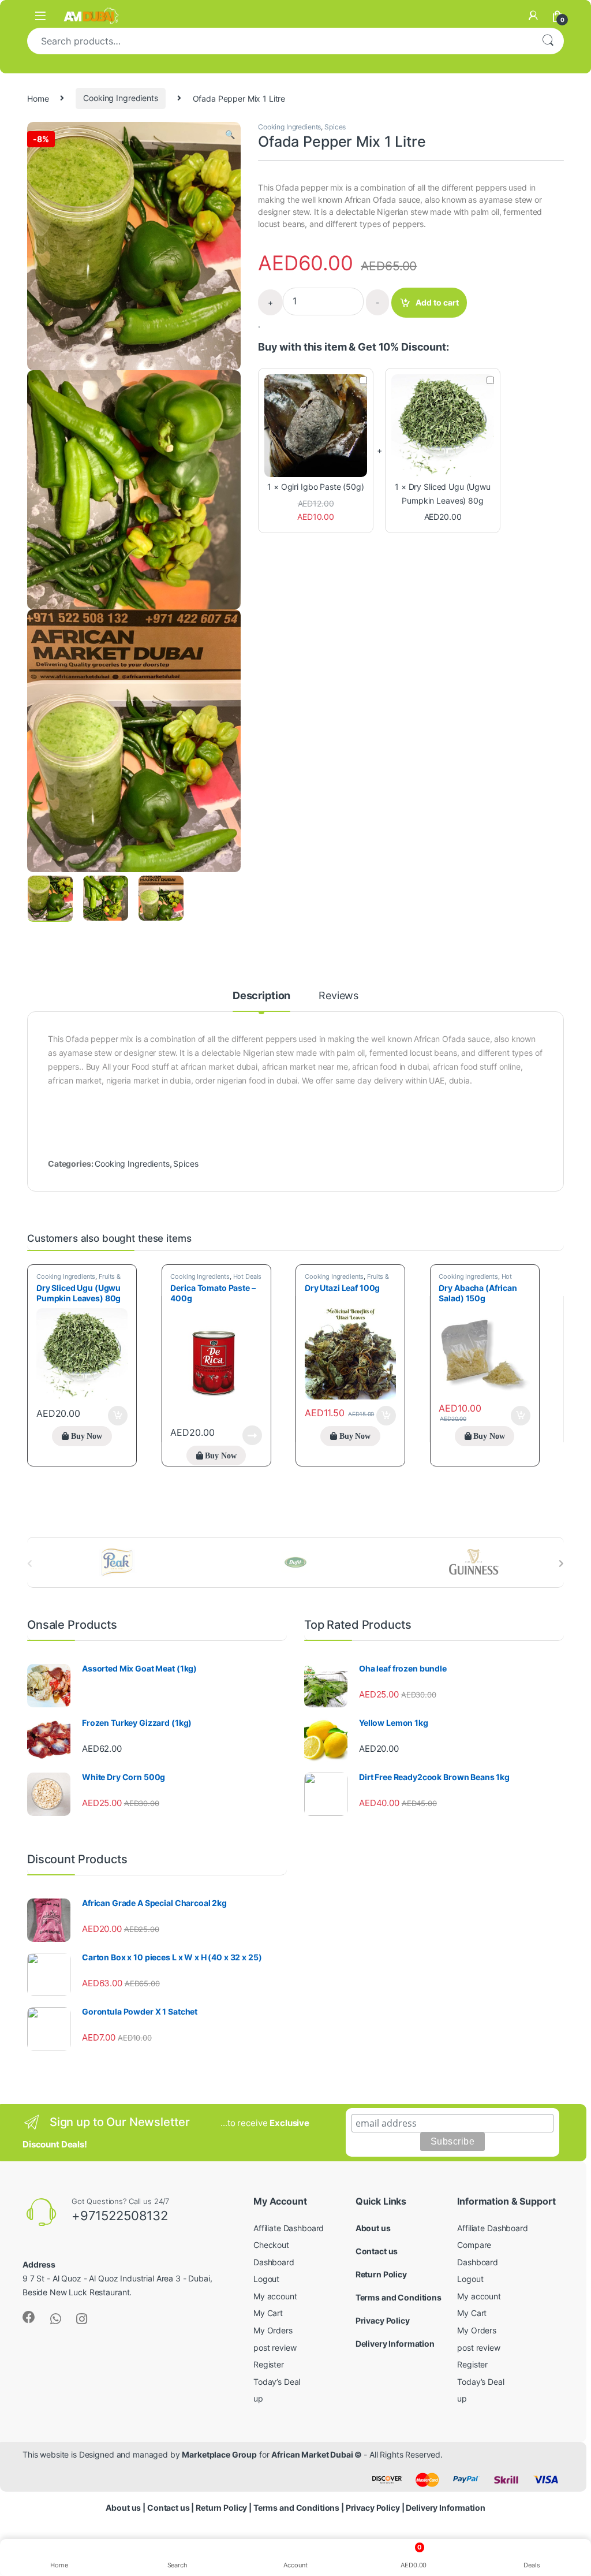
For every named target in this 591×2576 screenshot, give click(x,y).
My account (275, 2296)
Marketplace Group (219, 2454)
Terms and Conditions (399, 2297)
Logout (266, 2279)
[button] (230, 135)
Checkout (271, 2245)
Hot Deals (248, 1276)
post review (275, 2348)
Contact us (377, 2251)
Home (38, 98)
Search (548, 41)
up (258, 2398)
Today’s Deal (277, 2382)
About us (373, 2228)
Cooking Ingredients (120, 98)
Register (269, 2364)
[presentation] (561, 1564)
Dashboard (274, 2262)
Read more (252, 1435)
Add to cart (437, 302)
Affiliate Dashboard (289, 2228)
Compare (474, 2245)
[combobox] (279, 41)
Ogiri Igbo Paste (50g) (323, 487)
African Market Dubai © (317, 2454)
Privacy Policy (383, 2320)
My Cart (268, 2313)
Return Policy (381, 2274)
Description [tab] (261, 996)
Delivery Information (395, 2344)
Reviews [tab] (338, 996)
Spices (335, 127)
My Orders (273, 2330)
